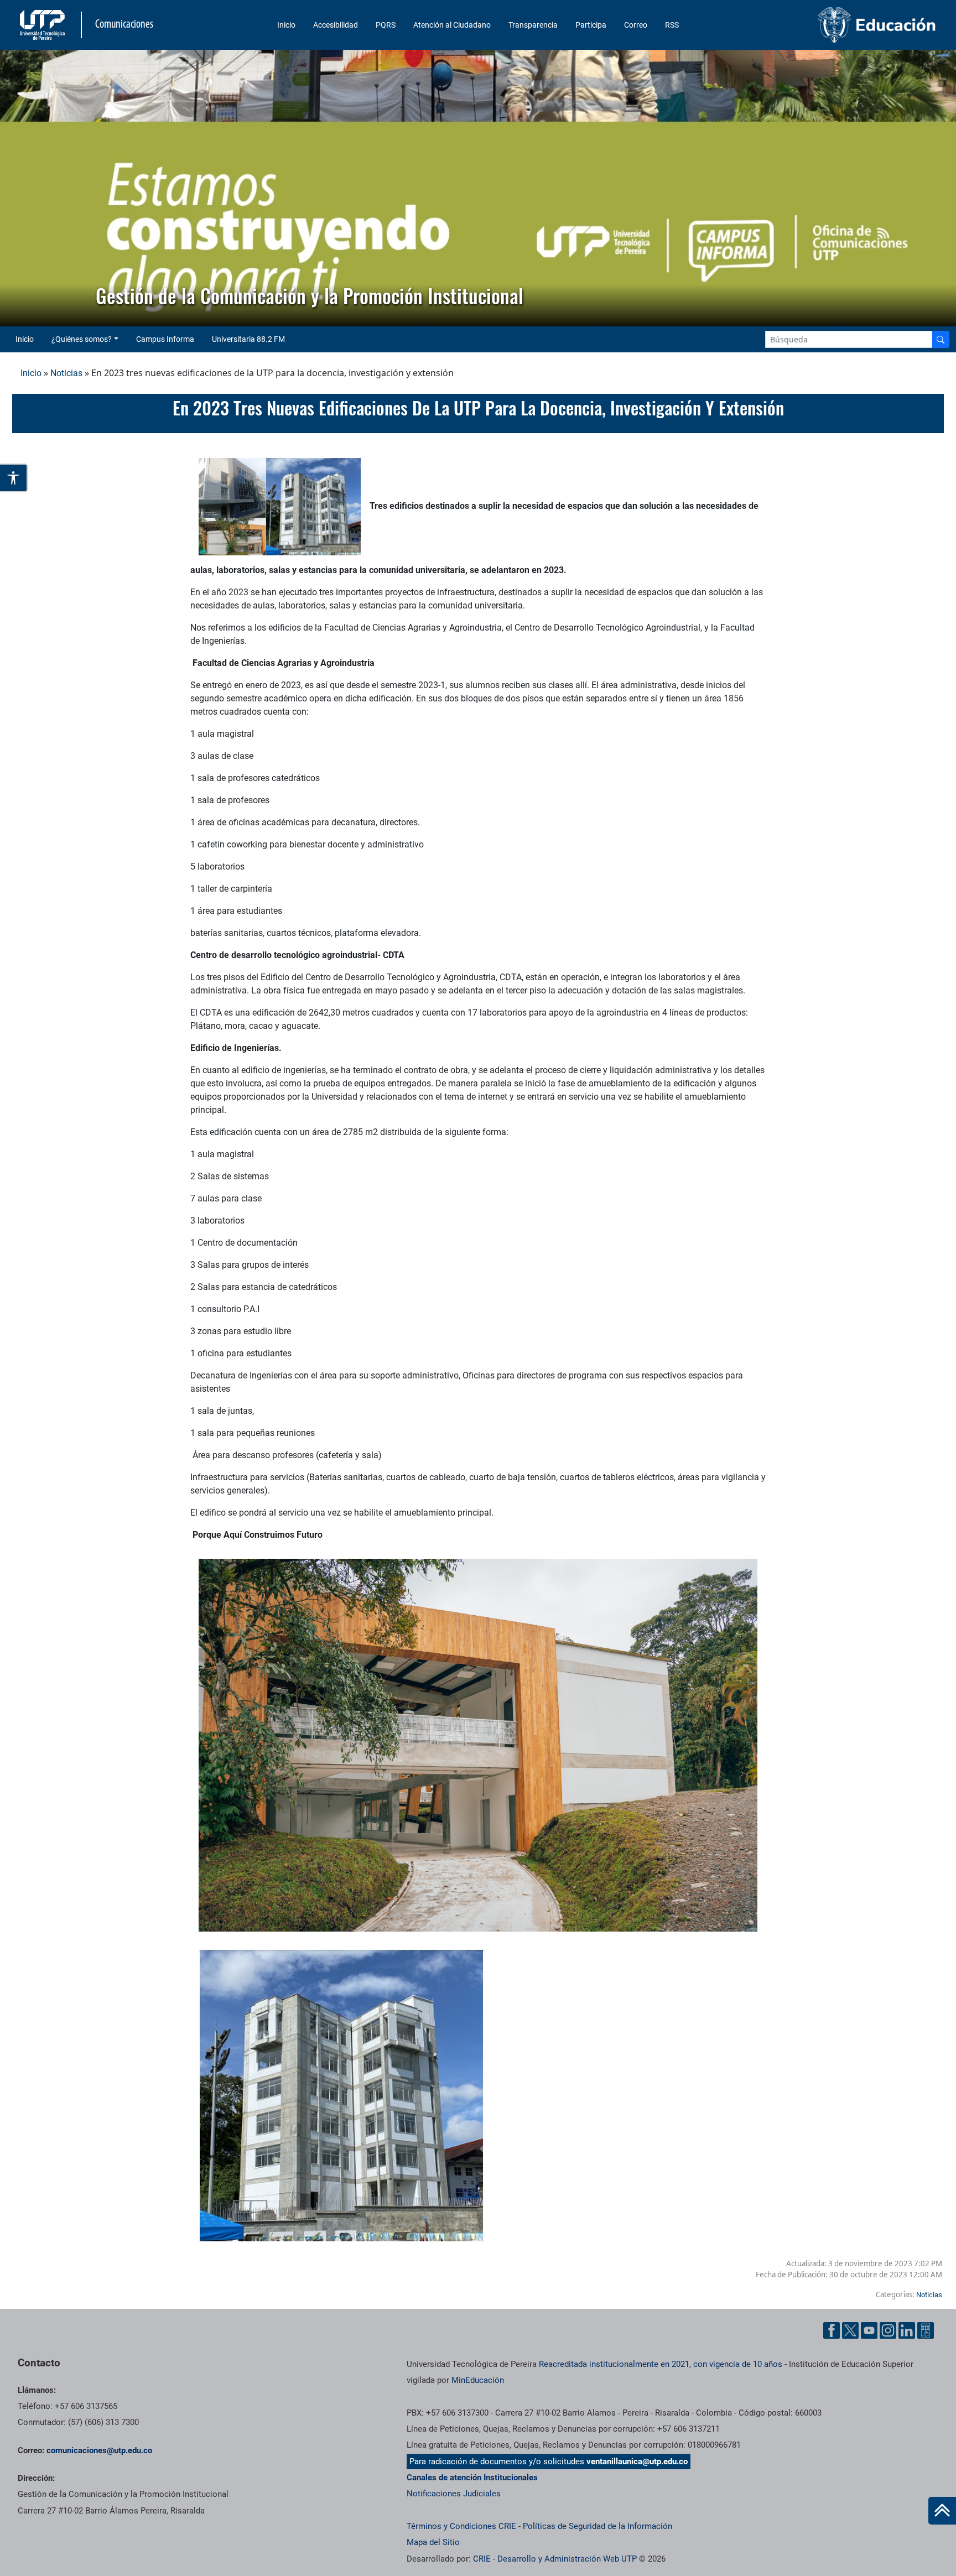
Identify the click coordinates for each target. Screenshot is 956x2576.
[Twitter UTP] (850, 2330)
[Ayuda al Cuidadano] (926, 2330)
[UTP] (44, 25)
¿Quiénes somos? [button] (82, 339)
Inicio (286, 25)
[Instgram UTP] (888, 2330)
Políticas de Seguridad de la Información (597, 2526)
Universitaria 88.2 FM (248, 339)
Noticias (66, 373)
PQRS (386, 25)
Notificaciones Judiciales (454, 2494)
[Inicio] (942, 2511)
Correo (636, 25)
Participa (591, 25)
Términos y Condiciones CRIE (461, 2526)
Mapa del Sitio (433, 2542)
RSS (672, 25)
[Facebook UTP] (832, 2330)
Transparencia (533, 25)
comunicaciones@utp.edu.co (99, 2450)
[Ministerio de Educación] (832, 25)
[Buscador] (941, 339)
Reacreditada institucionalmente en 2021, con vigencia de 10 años (661, 2364)
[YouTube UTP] (869, 2330)
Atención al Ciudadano (452, 25)
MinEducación (478, 2380)
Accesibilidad (336, 25)
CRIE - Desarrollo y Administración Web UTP (555, 2559)
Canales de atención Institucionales (472, 2478)
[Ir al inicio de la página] (942, 2511)
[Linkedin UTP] (907, 2330)
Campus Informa (165, 339)
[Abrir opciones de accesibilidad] (14, 478)
